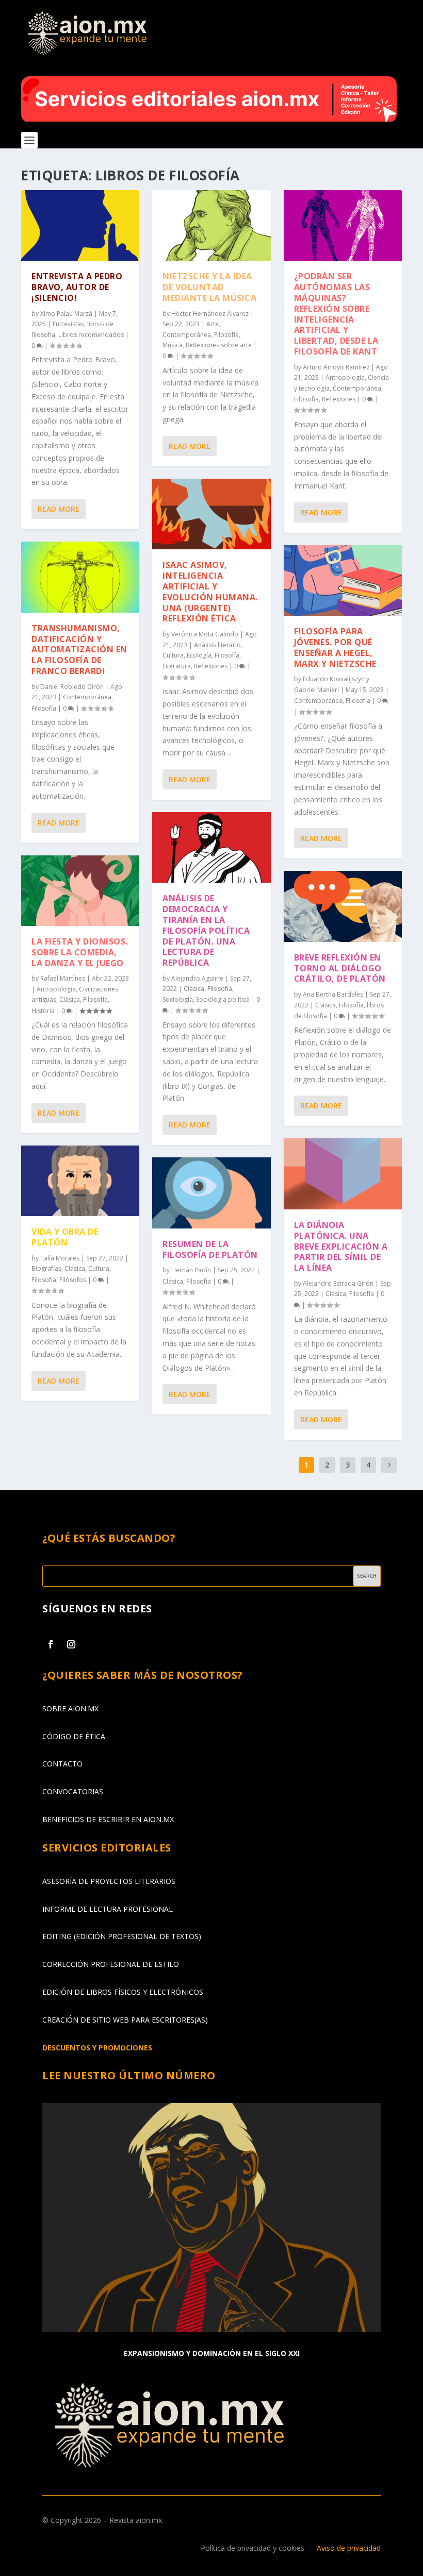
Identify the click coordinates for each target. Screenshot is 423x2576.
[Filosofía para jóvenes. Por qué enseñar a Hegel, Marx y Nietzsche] (343, 581)
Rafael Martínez (63, 978)
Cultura (99, 1268)
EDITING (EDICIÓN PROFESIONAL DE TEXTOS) (122, 1936)
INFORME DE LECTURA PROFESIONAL (108, 1909)
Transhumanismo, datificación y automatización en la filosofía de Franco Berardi (79, 650)
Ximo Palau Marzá (66, 314)
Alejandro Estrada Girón (338, 1283)
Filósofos (73, 1280)
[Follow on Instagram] (71, 1644)
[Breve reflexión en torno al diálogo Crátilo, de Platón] (343, 906)
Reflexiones (211, 666)
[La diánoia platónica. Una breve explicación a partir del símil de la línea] (343, 1174)
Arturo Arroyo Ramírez (336, 367)
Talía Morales (60, 1258)
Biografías (46, 1268)
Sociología (178, 999)
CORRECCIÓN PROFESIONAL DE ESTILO (111, 1964)
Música (173, 345)
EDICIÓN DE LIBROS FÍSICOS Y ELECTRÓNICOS (123, 1992)
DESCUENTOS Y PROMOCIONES (97, 2048)
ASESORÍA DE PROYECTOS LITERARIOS (109, 1881)
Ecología (199, 655)
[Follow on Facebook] (51, 1644)
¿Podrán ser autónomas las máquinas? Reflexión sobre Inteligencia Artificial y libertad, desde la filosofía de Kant (336, 314)
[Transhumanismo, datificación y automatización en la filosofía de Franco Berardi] (80, 577)
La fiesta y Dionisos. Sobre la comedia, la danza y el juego (80, 952)
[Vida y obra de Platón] (80, 1181)
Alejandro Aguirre (197, 978)
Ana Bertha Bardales (333, 994)
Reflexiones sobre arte (219, 345)
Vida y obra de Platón (65, 1237)
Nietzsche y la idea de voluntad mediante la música (209, 287)
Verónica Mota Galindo (205, 634)
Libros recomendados (91, 335)
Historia (43, 1011)
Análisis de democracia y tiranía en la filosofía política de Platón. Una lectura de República (206, 930)
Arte (213, 324)
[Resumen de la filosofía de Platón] (211, 1193)
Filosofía (44, 708)
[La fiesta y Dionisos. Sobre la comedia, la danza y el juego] (80, 891)
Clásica (70, 999)
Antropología (56, 989)
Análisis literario (217, 645)
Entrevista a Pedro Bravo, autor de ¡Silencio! (77, 287)
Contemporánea (87, 697)
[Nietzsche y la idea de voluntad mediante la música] (211, 226)
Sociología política (223, 999)
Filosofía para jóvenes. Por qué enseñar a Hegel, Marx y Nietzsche (335, 647)
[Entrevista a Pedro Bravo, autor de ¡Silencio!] (80, 226)
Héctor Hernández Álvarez (210, 314)
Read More (59, 509)
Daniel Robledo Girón (72, 687)
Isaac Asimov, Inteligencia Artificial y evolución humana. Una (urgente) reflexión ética (210, 592)
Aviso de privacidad (349, 2548)
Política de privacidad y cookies (253, 2548)
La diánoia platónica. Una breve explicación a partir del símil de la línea (341, 1246)
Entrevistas (68, 324)
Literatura (177, 666)
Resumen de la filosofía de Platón (210, 1249)
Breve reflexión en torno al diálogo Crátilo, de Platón (340, 968)
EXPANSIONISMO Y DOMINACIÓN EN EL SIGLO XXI (212, 2353)
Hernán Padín (191, 1270)
